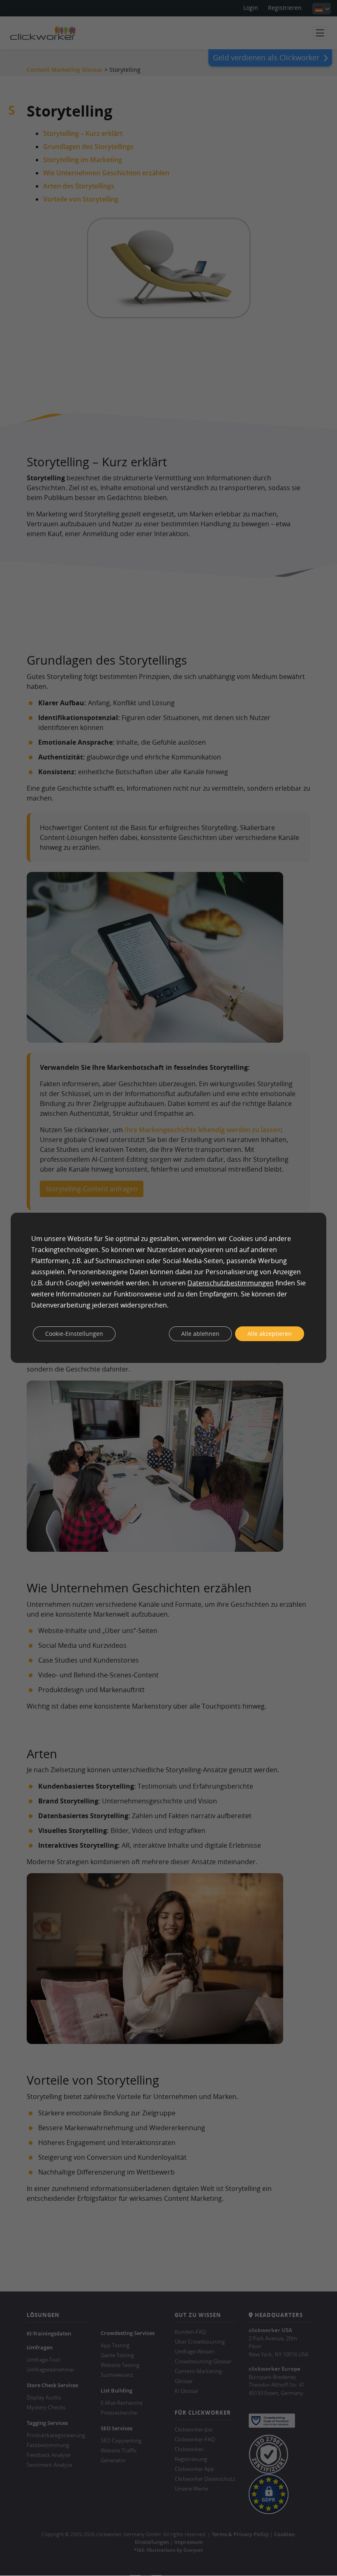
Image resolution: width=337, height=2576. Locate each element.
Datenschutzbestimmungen (231, 1283)
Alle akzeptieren (270, 1334)
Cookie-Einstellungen (74, 1334)
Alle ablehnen (200, 1334)
